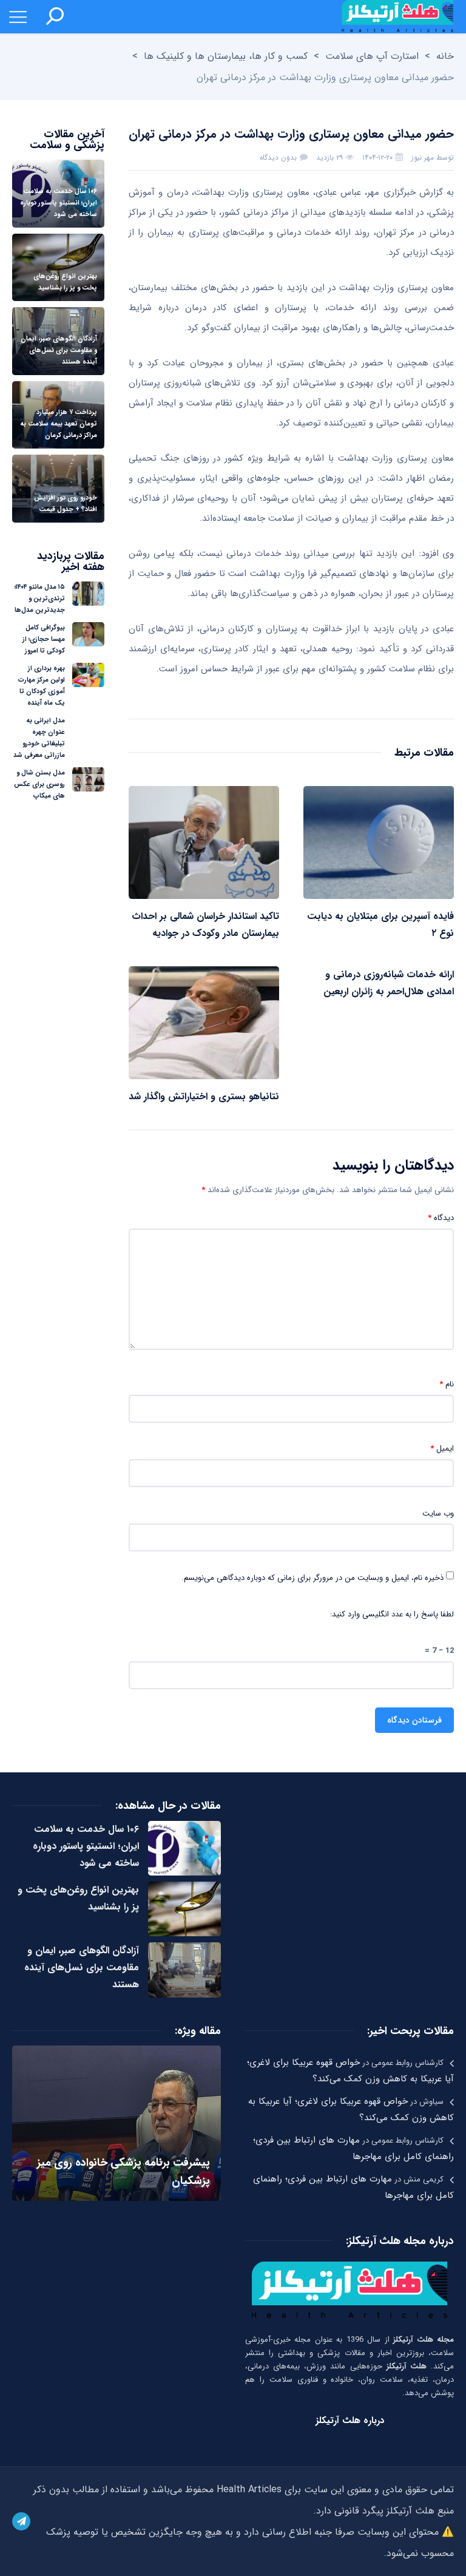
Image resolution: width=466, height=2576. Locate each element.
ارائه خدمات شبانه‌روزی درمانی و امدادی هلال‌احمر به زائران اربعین (389, 983)
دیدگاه (441, 1218)
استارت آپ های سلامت (372, 56)
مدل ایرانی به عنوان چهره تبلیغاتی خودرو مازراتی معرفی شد (39, 738)
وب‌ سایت (438, 1514)
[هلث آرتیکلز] (397, 17)
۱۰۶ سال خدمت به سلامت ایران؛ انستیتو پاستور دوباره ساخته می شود (86, 1846)
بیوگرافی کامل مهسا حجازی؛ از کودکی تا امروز (44, 639)
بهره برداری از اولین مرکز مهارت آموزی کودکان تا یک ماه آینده (42, 686)
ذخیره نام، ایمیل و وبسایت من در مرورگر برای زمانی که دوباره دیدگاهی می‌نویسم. (312, 1578)
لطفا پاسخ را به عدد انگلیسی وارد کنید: (392, 1615)
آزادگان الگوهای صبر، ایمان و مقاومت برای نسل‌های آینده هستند (82, 1968)
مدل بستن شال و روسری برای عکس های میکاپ (39, 785)
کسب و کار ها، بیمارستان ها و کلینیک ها (226, 56)
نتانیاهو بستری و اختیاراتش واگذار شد (204, 1096)
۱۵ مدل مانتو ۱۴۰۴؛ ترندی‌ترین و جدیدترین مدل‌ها (40, 599)
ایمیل (442, 1449)
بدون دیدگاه (278, 158)
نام (447, 1385)
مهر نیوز (423, 158)
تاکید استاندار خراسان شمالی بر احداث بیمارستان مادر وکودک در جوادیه (205, 925)
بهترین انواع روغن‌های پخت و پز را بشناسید (78, 1898)
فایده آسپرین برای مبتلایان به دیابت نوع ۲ (380, 925)
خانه (445, 56)
